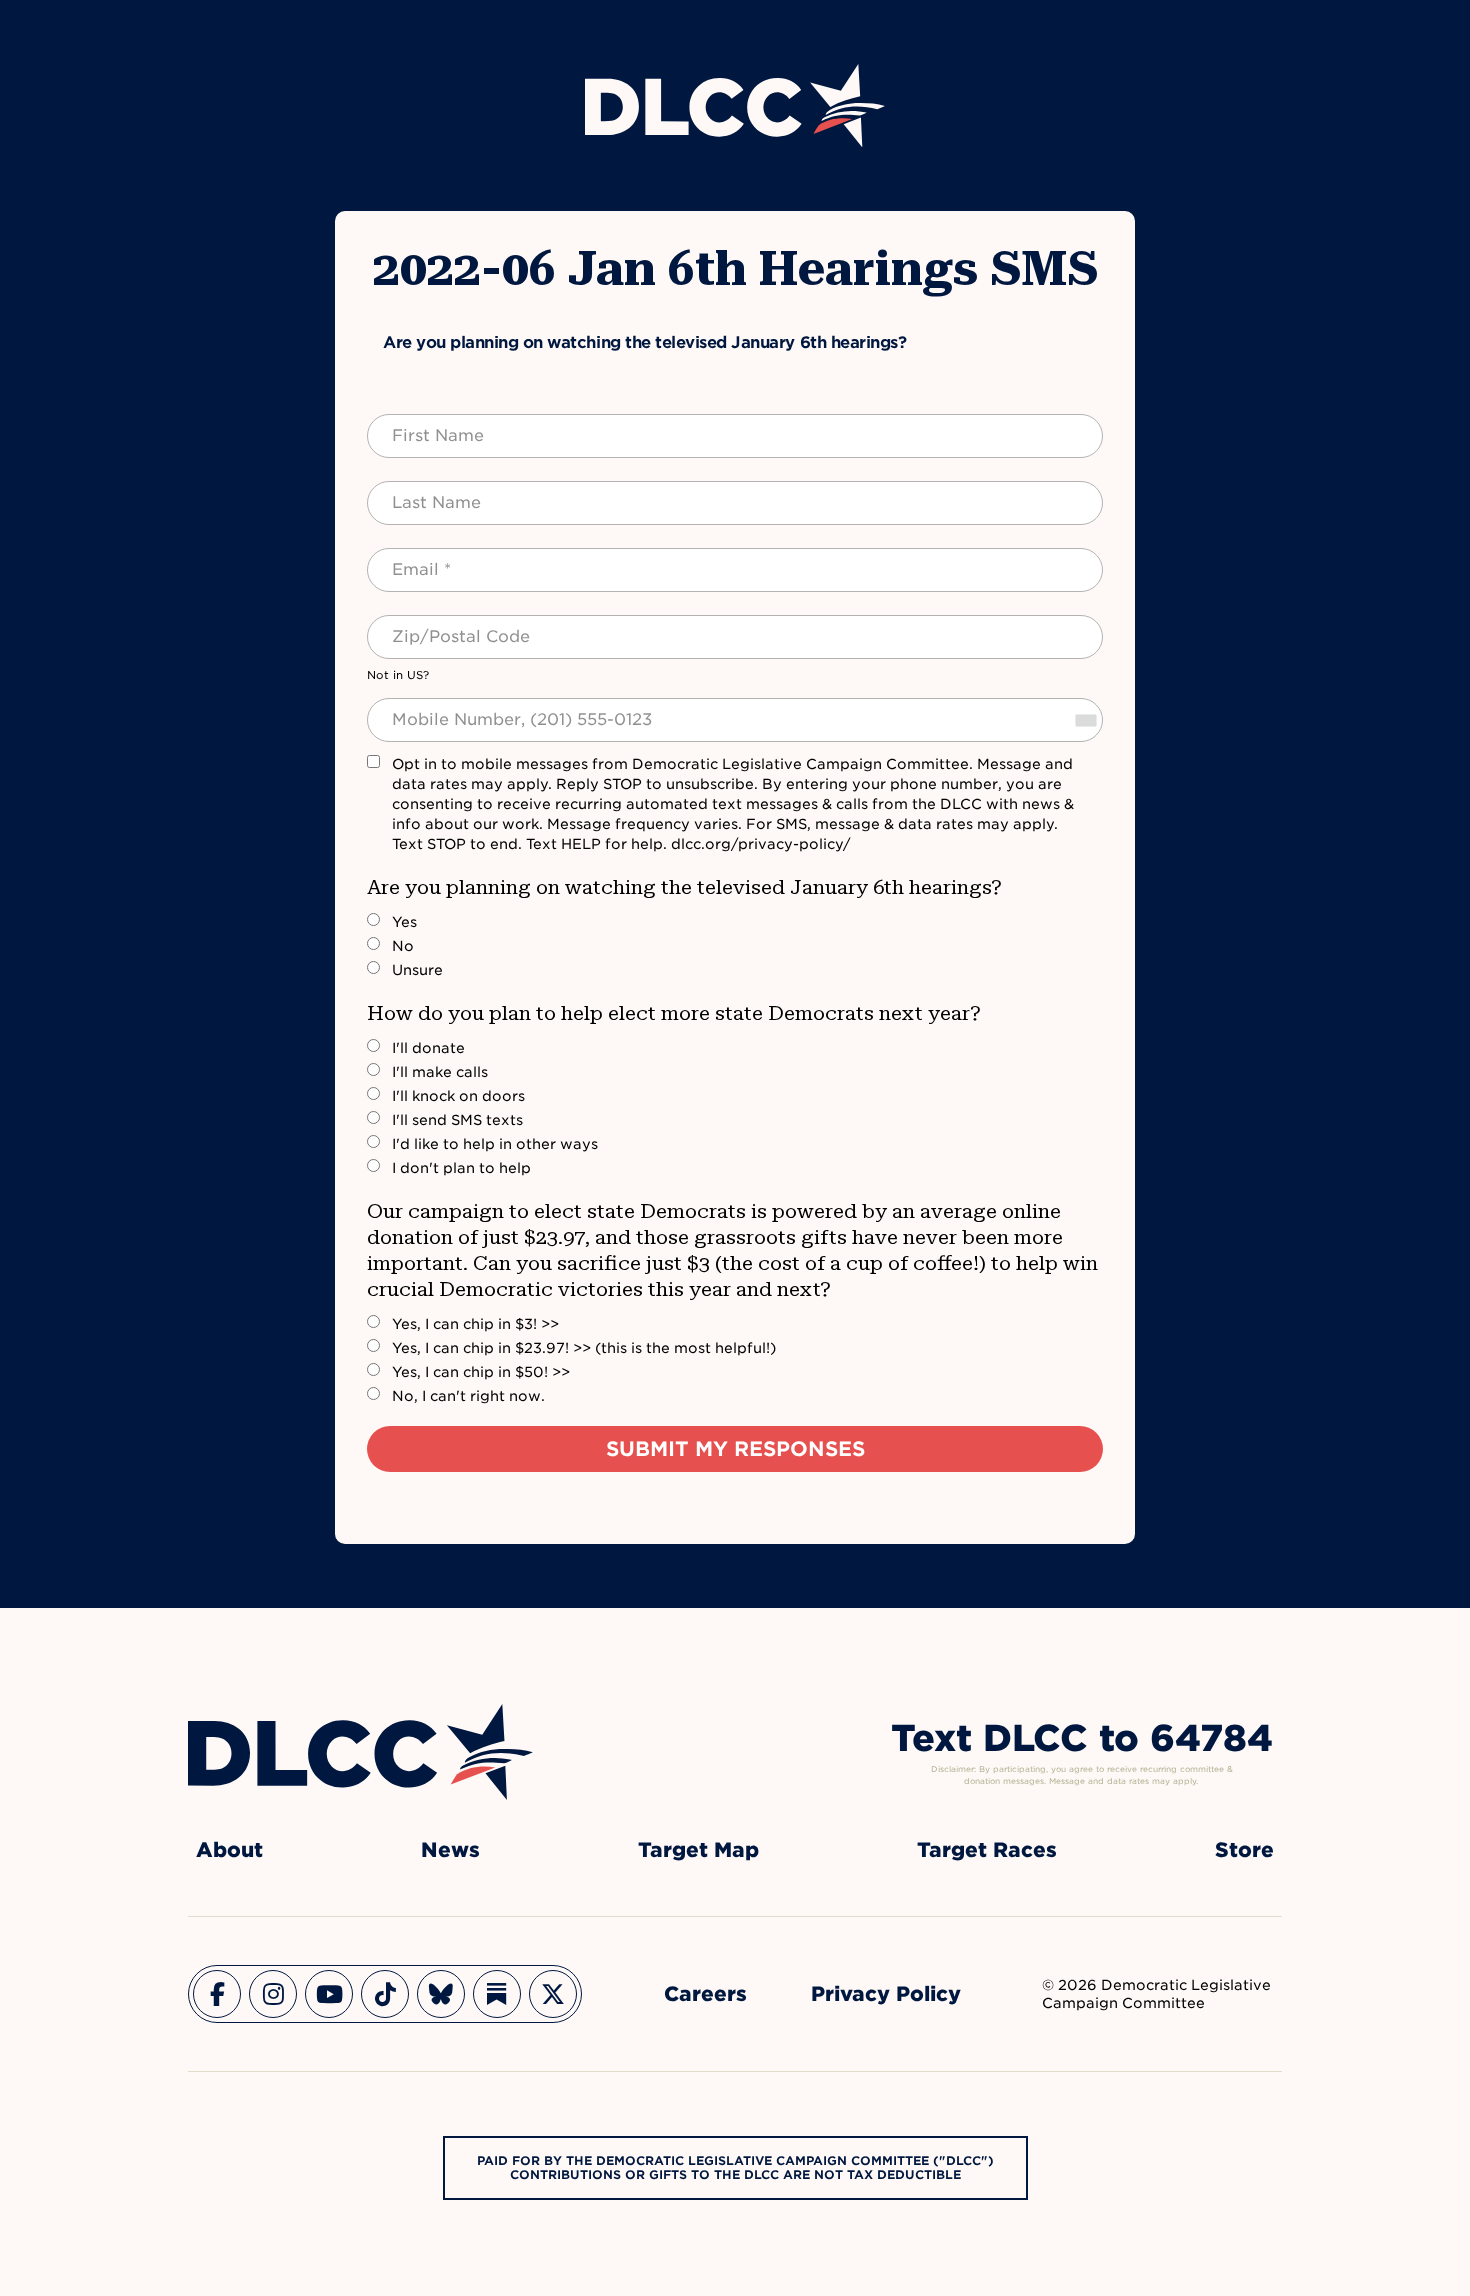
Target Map (698, 1850)
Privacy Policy (886, 1994)
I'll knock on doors (458, 1096)
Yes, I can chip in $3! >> (475, 1324)
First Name (418, 424)
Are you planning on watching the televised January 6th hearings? (684, 887)
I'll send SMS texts (457, 1120)
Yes (404, 922)
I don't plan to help (461, 1168)
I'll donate (428, 1048)
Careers (705, 1994)
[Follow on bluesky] (441, 1994)
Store (1244, 1850)
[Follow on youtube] (329, 1994)
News (450, 1850)
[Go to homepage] (360, 1752)
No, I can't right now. (468, 1396)
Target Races (987, 1850)
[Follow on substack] (497, 1994)
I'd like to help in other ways (495, 1144)
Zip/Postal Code (439, 625)
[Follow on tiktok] (385, 1994)
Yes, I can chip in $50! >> (481, 1372)
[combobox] (1085, 720)
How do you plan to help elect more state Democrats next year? (674, 1013)
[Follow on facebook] (217, 1994)
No (403, 946)
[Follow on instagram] (273, 1994)
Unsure (417, 970)
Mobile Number (434, 708)
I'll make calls (440, 1072)
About (229, 1850)
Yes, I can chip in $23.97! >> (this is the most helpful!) (584, 1348)
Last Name (416, 491)
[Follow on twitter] (553, 1994)
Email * (404, 558)
